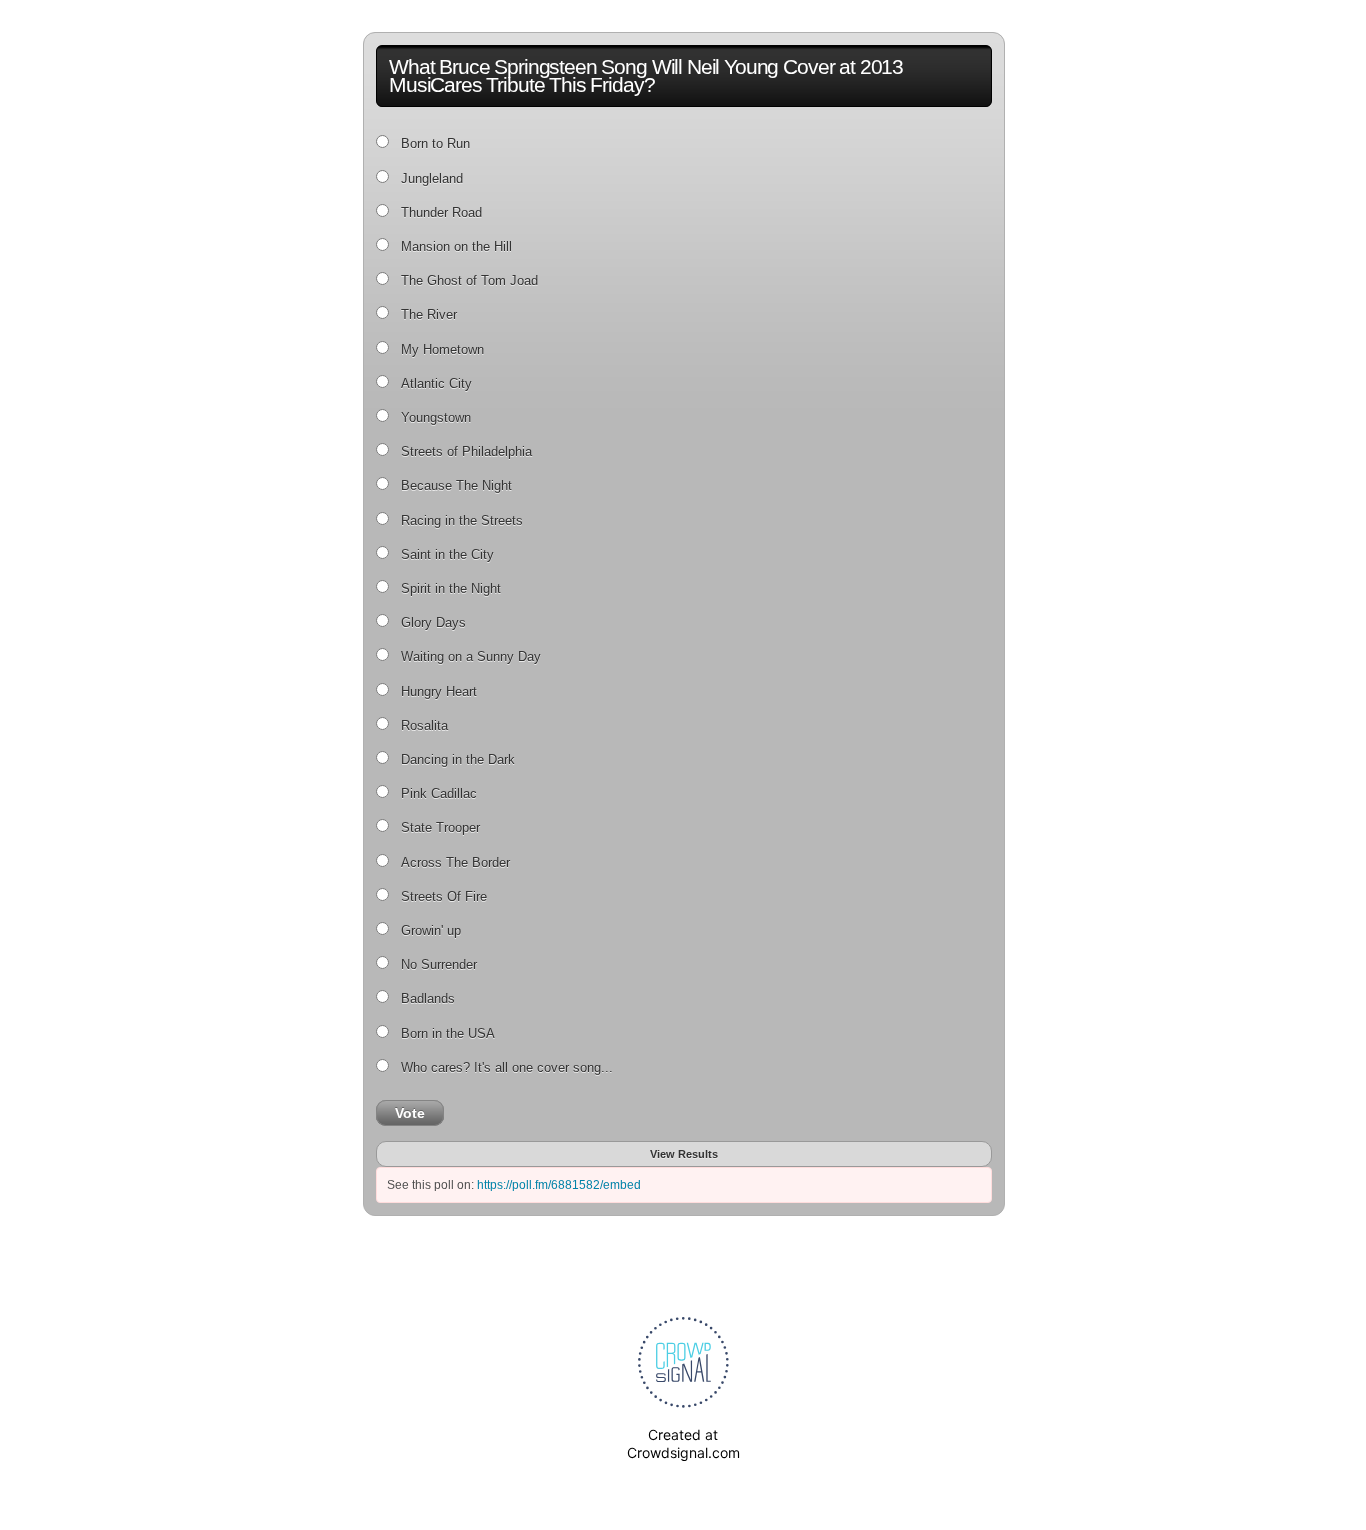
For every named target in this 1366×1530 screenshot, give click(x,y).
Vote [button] (410, 1113)
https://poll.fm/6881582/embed (559, 1185)
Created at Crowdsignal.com (683, 1443)
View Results (684, 1154)
